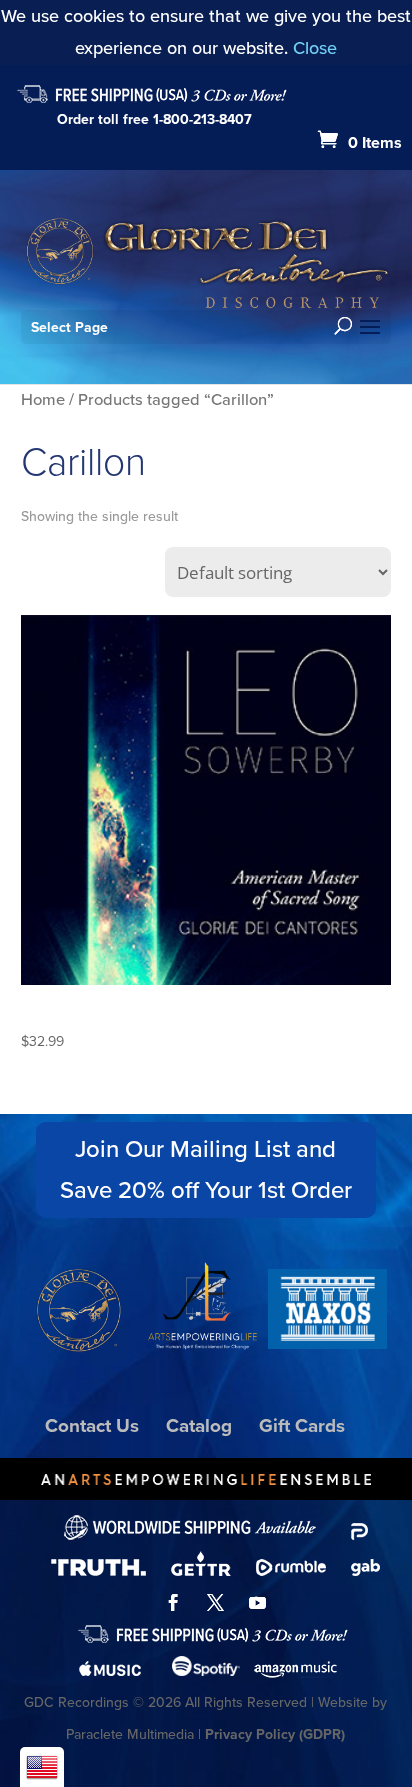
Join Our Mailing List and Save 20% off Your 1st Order (206, 1169)
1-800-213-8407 (202, 119)
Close (315, 48)
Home (43, 399)
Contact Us (92, 1425)
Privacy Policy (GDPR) (275, 1734)
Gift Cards (302, 1425)
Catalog (199, 1425)
